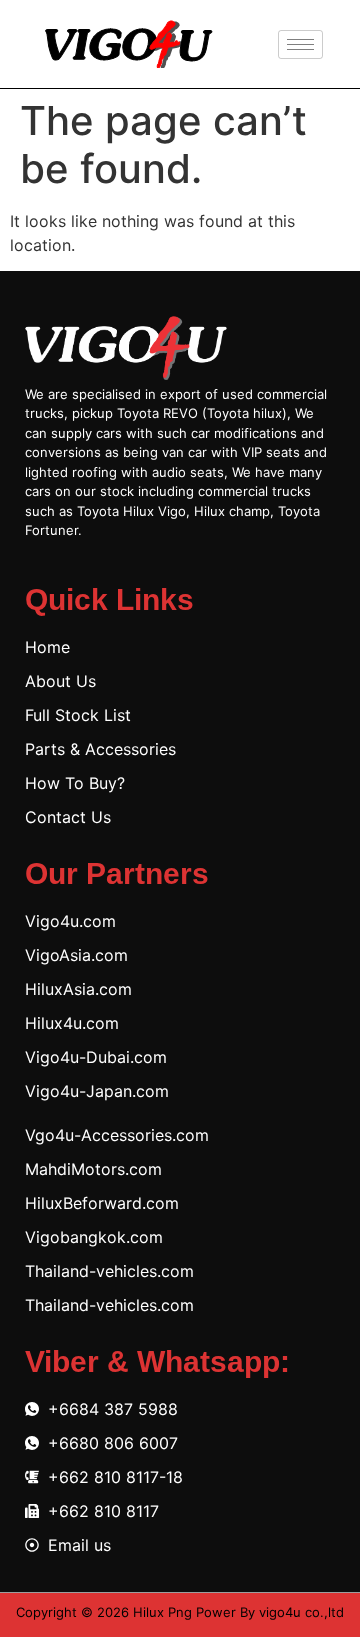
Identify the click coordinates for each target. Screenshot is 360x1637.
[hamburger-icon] (300, 44)
